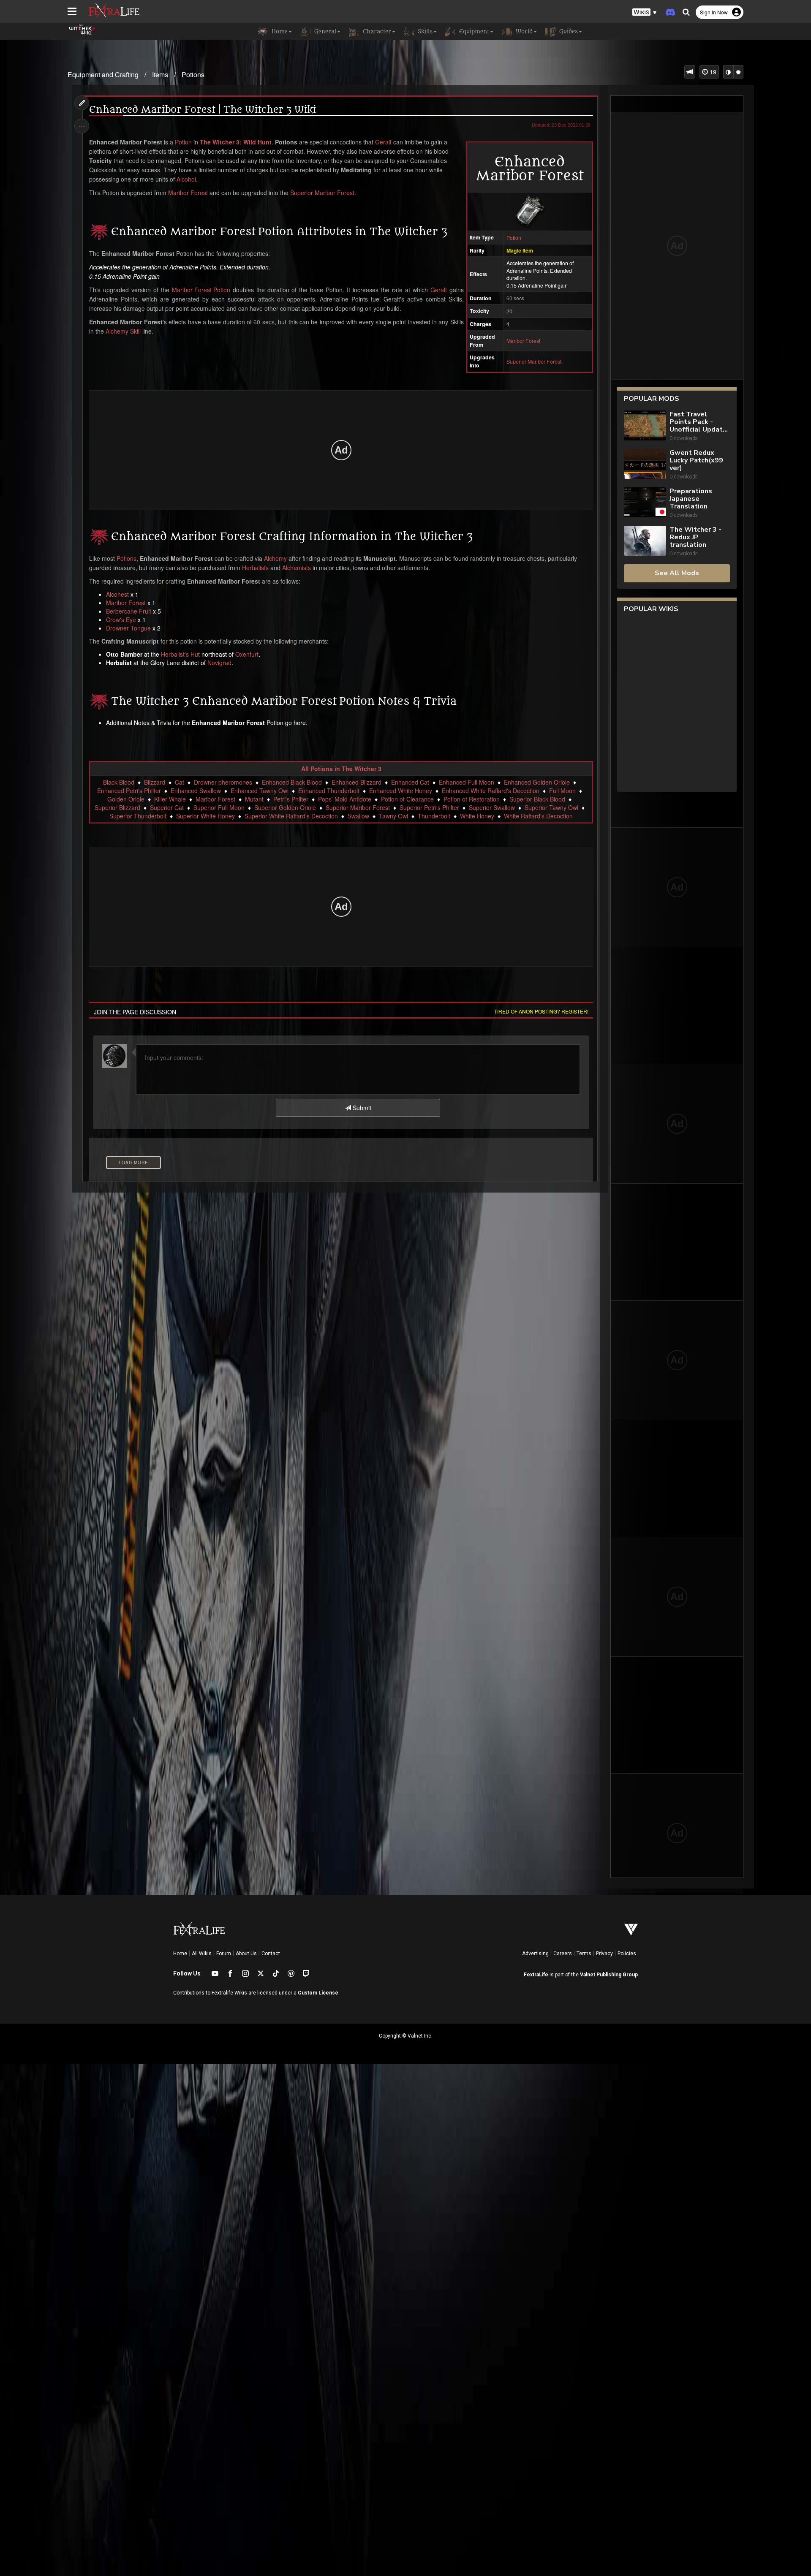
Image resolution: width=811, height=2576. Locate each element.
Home (180, 1954)
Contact (271, 1954)
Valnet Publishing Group (609, 1975)
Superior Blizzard (117, 807)
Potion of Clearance (407, 799)
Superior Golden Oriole (285, 807)
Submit (361, 1108)
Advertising (535, 1954)
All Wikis (202, 1954)
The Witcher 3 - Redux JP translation (695, 537)
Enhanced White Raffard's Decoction (491, 791)
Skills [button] (424, 31)
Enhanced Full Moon (467, 782)
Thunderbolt (434, 816)
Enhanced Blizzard (357, 782)
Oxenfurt (247, 654)
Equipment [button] (473, 31)
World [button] (523, 31)
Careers (563, 1954)
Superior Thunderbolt (138, 816)
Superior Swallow (492, 807)
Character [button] (376, 31)
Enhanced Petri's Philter (129, 791)
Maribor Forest (523, 341)
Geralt (383, 142)
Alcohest (117, 594)
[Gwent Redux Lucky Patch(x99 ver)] (645, 465)
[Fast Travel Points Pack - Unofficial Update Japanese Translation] (645, 426)
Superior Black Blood (537, 799)
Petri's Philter (291, 799)
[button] (645, 12)
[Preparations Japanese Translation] (645, 503)
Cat (180, 782)
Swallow (358, 816)
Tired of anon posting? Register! (541, 1011)
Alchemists (297, 568)
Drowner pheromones (223, 782)
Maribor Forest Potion (201, 290)
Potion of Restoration (472, 799)
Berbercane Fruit (129, 611)
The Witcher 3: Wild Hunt (236, 142)
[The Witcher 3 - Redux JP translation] (645, 542)
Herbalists (255, 568)
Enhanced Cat (410, 782)
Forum (224, 1954)
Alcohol (186, 179)
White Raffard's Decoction (538, 816)
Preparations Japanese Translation (691, 499)
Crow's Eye (121, 620)
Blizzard (155, 782)
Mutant (254, 799)
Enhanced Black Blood (292, 782)
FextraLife (536, 1975)
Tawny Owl (393, 816)
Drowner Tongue (128, 628)
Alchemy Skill (123, 331)
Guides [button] (568, 31)
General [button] (324, 31)
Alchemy (275, 558)
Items (160, 75)
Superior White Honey (205, 816)
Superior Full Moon (219, 807)
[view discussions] (690, 72)
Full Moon (562, 791)
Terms (584, 1954)
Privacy (604, 1954)
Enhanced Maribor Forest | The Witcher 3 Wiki (203, 110)
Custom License (318, 1993)
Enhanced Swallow (196, 791)
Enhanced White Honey (401, 791)
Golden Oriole (126, 799)
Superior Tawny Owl (551, 807)
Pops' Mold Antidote (345, 799)
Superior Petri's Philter (429, 807)
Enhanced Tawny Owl (260, 791)
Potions (193, 75)
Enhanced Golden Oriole (537, 782)
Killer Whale (170, 799)
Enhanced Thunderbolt (329, 791)
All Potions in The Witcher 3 (341, 769)
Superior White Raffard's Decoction (291, 816)
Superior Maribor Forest (534, 361)
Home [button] (279, 31)
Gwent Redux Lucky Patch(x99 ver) (696, 460)
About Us (246, 1954)
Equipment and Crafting (103, 75)
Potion (514, 238)
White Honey (477, 816)
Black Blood (119, 782)
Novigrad (219, 663)
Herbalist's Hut (180, 654)
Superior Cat (167, 807)
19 (712, 72)
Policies (627, 1954)
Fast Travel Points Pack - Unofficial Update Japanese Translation (698, 422)
